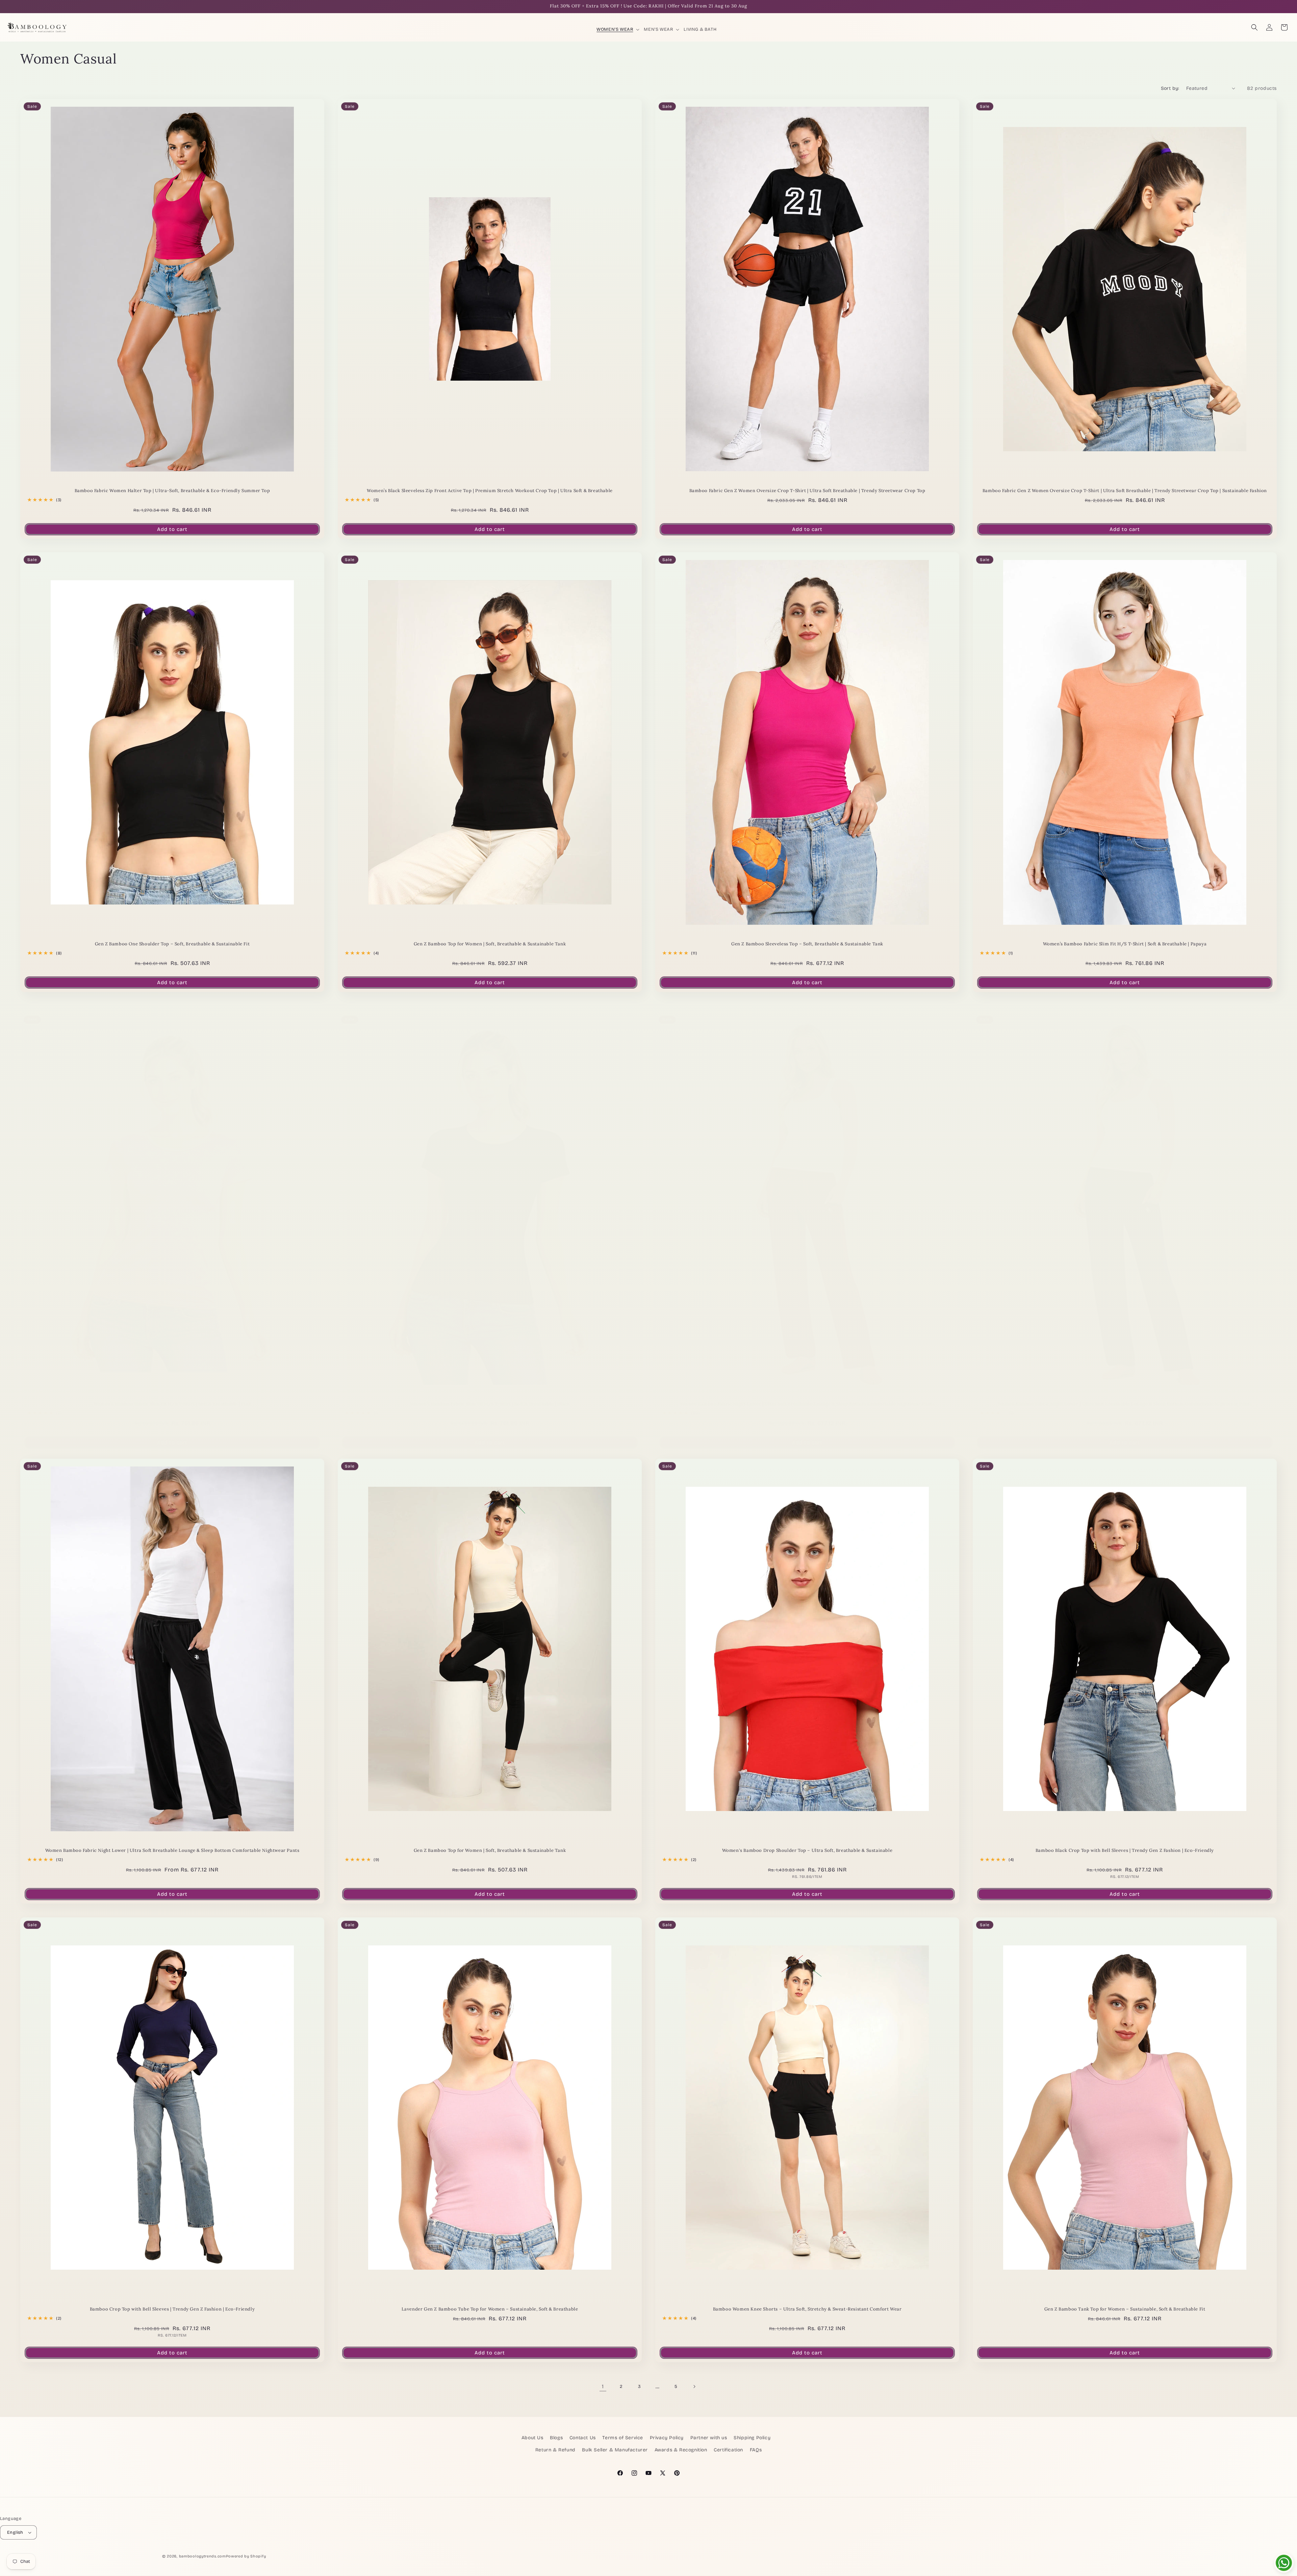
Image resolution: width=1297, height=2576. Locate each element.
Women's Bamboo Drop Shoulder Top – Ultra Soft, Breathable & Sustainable (807, 1851)
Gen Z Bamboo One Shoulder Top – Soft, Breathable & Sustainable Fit (172, 944)
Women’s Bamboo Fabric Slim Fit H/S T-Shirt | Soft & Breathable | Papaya (1125, 944)
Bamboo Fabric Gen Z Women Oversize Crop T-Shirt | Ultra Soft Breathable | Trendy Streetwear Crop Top (807, 491)
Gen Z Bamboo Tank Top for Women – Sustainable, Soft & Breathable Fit (1125, 2309)
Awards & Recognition (681, 2450)
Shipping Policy (752, 2438)
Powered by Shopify (246, 2556)
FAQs (756, 2450)
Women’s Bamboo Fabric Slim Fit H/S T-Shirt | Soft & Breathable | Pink (172, 1404)
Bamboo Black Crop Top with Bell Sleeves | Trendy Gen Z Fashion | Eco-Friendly (1125, 1851)
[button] (618, 30)
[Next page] (694, 2387)
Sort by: (1170, 88)
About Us (532, 2438)
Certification (728, 2450)
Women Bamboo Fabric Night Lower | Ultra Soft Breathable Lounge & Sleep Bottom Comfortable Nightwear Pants (807, 1404)
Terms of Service (623, 2438)
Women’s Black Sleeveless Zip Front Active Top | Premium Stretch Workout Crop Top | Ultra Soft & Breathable (490, 491)
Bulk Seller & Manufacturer (615, 2450)
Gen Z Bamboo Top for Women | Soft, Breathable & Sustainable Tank (490, 944)
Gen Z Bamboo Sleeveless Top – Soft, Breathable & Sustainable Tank (807, 944)
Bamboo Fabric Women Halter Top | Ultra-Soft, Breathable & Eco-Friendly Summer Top (172, 491)
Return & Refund (555, 2450)
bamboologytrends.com (202, 2556)
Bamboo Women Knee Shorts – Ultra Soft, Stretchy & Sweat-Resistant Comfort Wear (807, 2309)
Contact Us (583, 2438)
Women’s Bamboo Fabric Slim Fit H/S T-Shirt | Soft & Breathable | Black (490, 1404)
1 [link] (603, 2386)
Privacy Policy (667, 2438)
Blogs (556, 2438)
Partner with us (709, 2438)
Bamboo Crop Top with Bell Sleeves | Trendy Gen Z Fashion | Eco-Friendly (172, 2309)
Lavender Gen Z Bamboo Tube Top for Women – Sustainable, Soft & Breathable (490, 2309)
